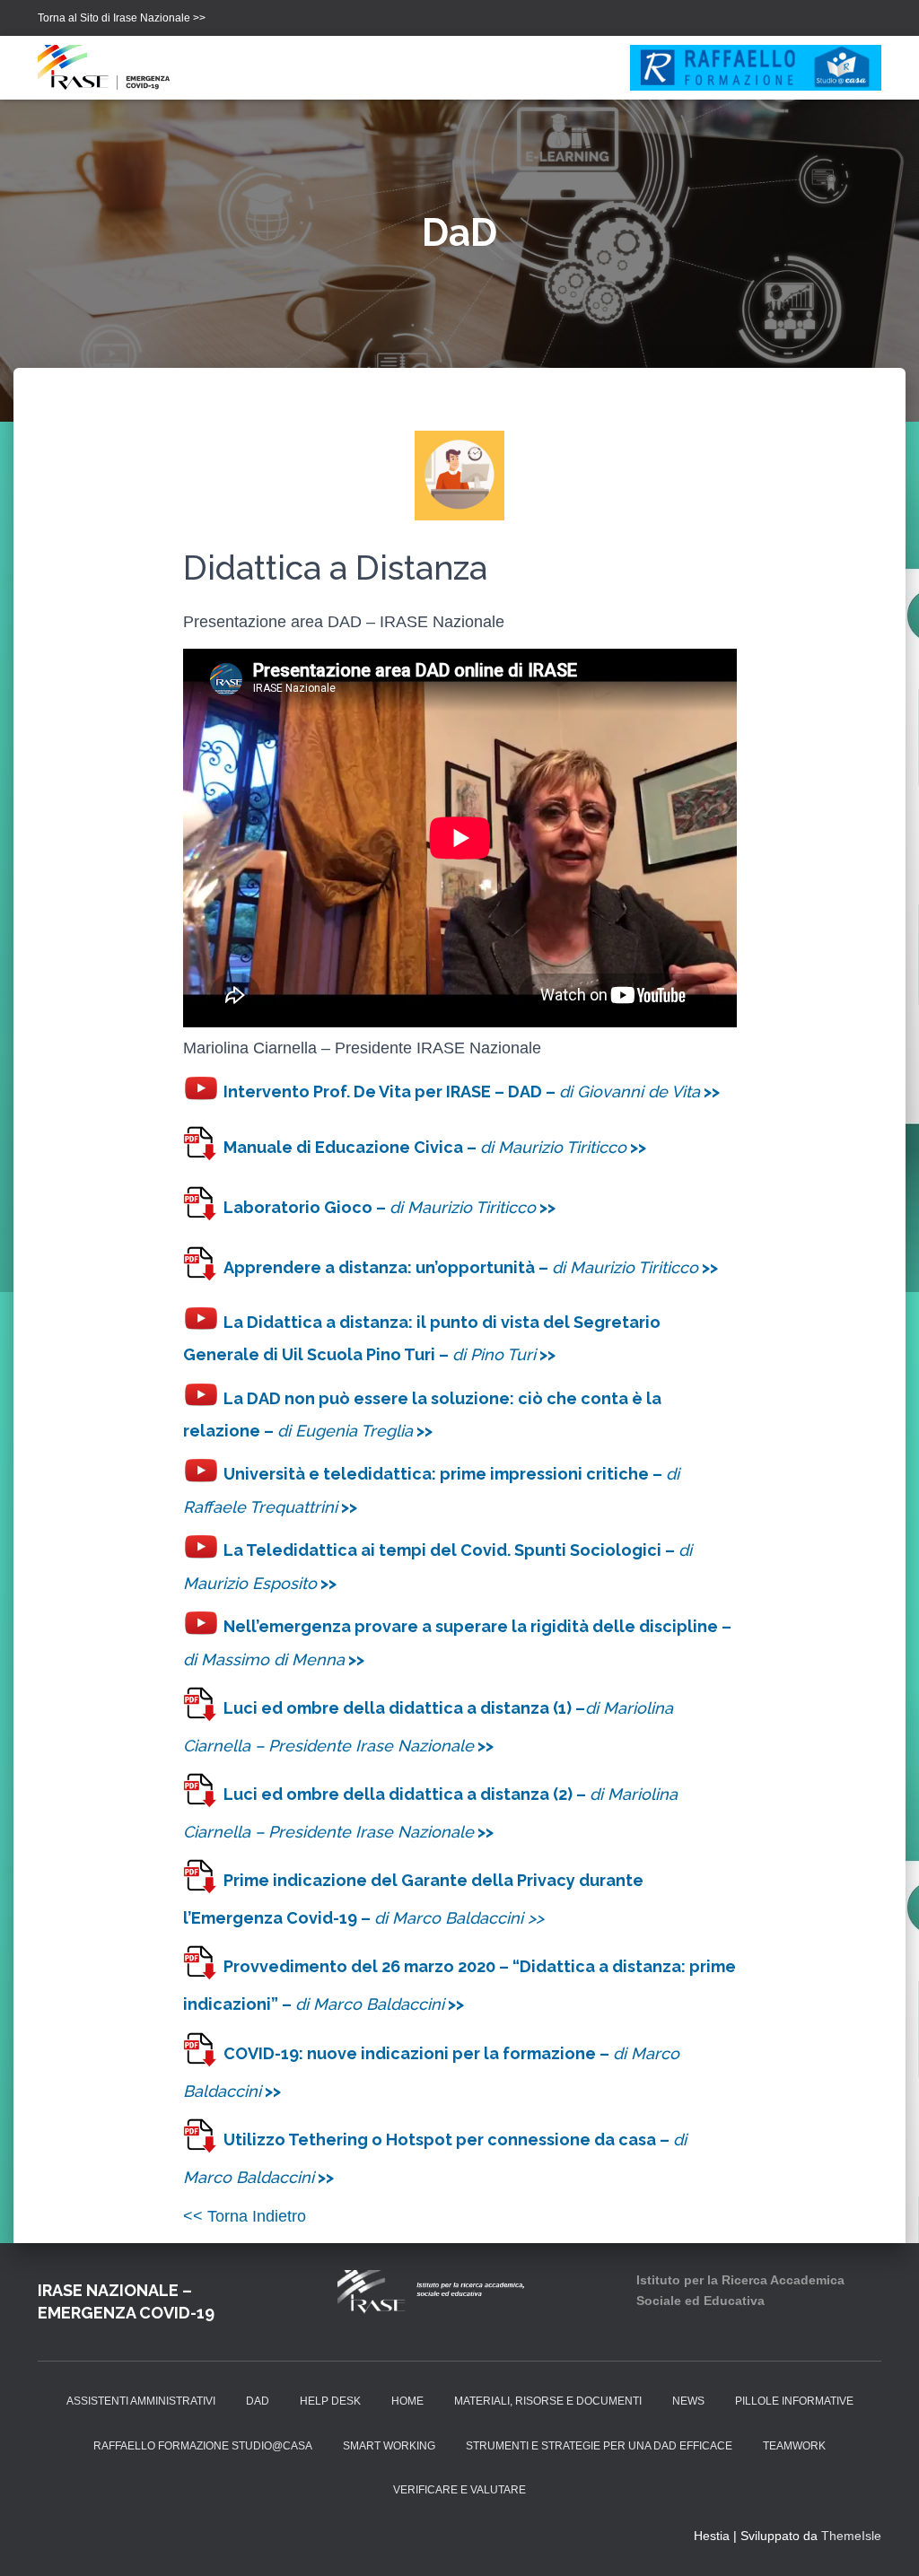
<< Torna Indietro (245, 2216)
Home (407, 2401)
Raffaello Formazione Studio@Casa (203, 2446)
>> (484, 1746)
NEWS (688, 2401)
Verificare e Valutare (459, 2490)
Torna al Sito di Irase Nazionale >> (122, 18)
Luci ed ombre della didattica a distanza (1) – (404, 1708)
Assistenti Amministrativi (141, 2401)
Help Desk (330, 2401)
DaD (258, 2401)
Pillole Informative (794, 2401)
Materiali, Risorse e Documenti (548, 2401)
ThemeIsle (851, 2536)
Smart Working (389, 2446)
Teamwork (794, 2446)
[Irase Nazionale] (109, 67)
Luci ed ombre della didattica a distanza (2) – (407, 1794)
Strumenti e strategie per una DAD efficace (599, 2446)
